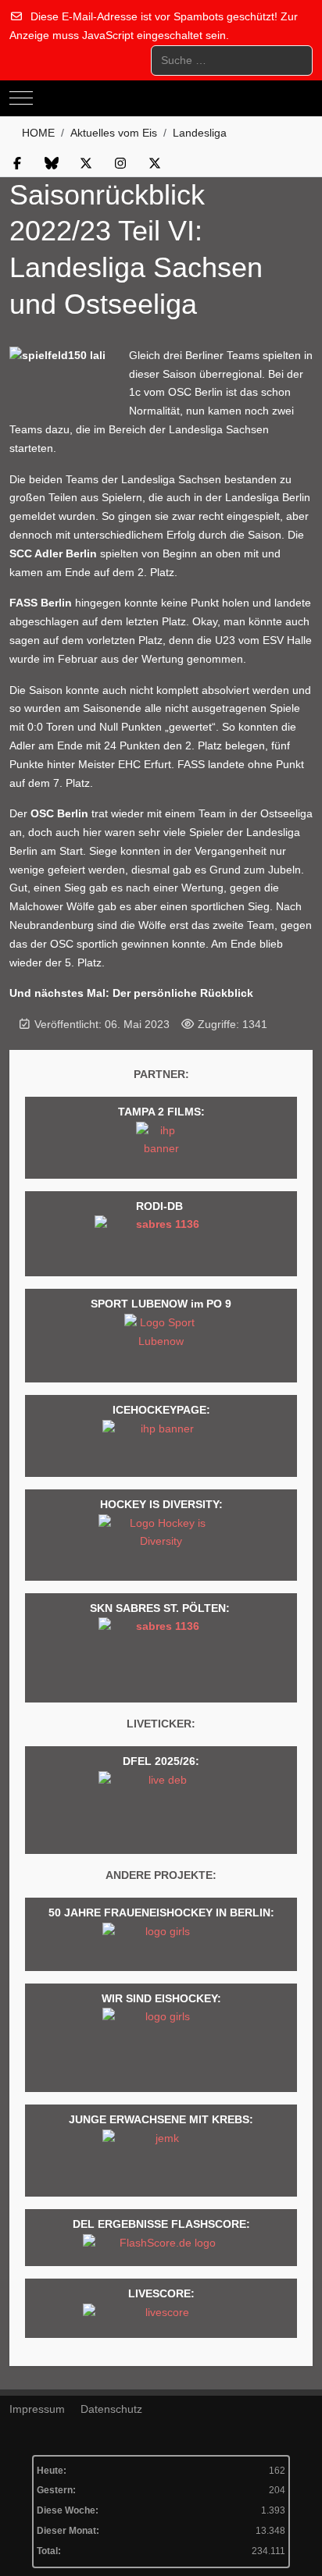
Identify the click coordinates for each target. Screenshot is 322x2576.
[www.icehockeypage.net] (161, 1444)
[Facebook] (17, 164)
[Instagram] (120, 164)
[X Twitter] (86, 164)
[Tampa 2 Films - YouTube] (161, 1146)
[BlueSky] (52, 164)
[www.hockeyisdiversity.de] (161, 1543)
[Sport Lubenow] (161, 1344)
